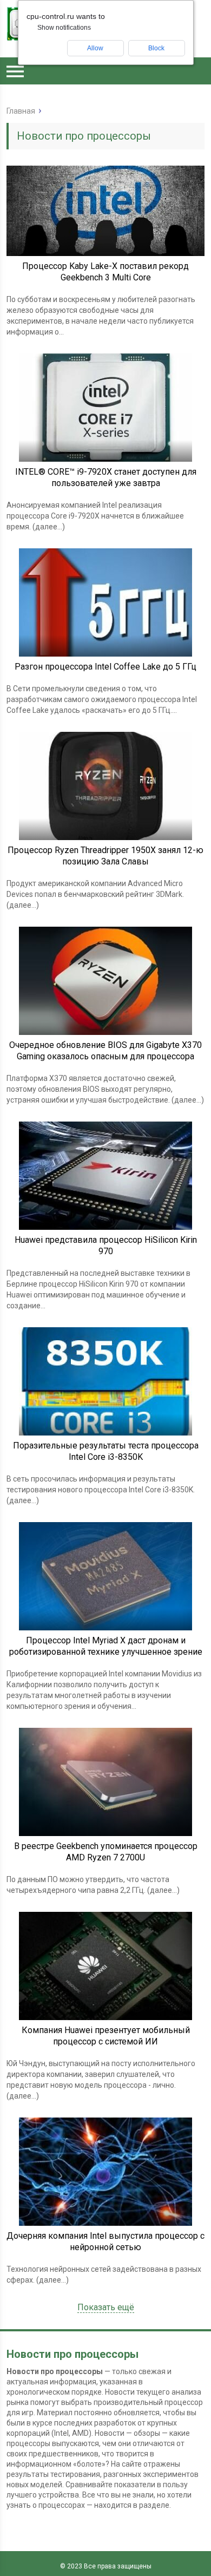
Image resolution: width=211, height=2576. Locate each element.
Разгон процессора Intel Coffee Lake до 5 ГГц (105, 667)
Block (156, 48)
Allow (95, 48)
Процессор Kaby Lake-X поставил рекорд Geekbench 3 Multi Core (105, 272)
